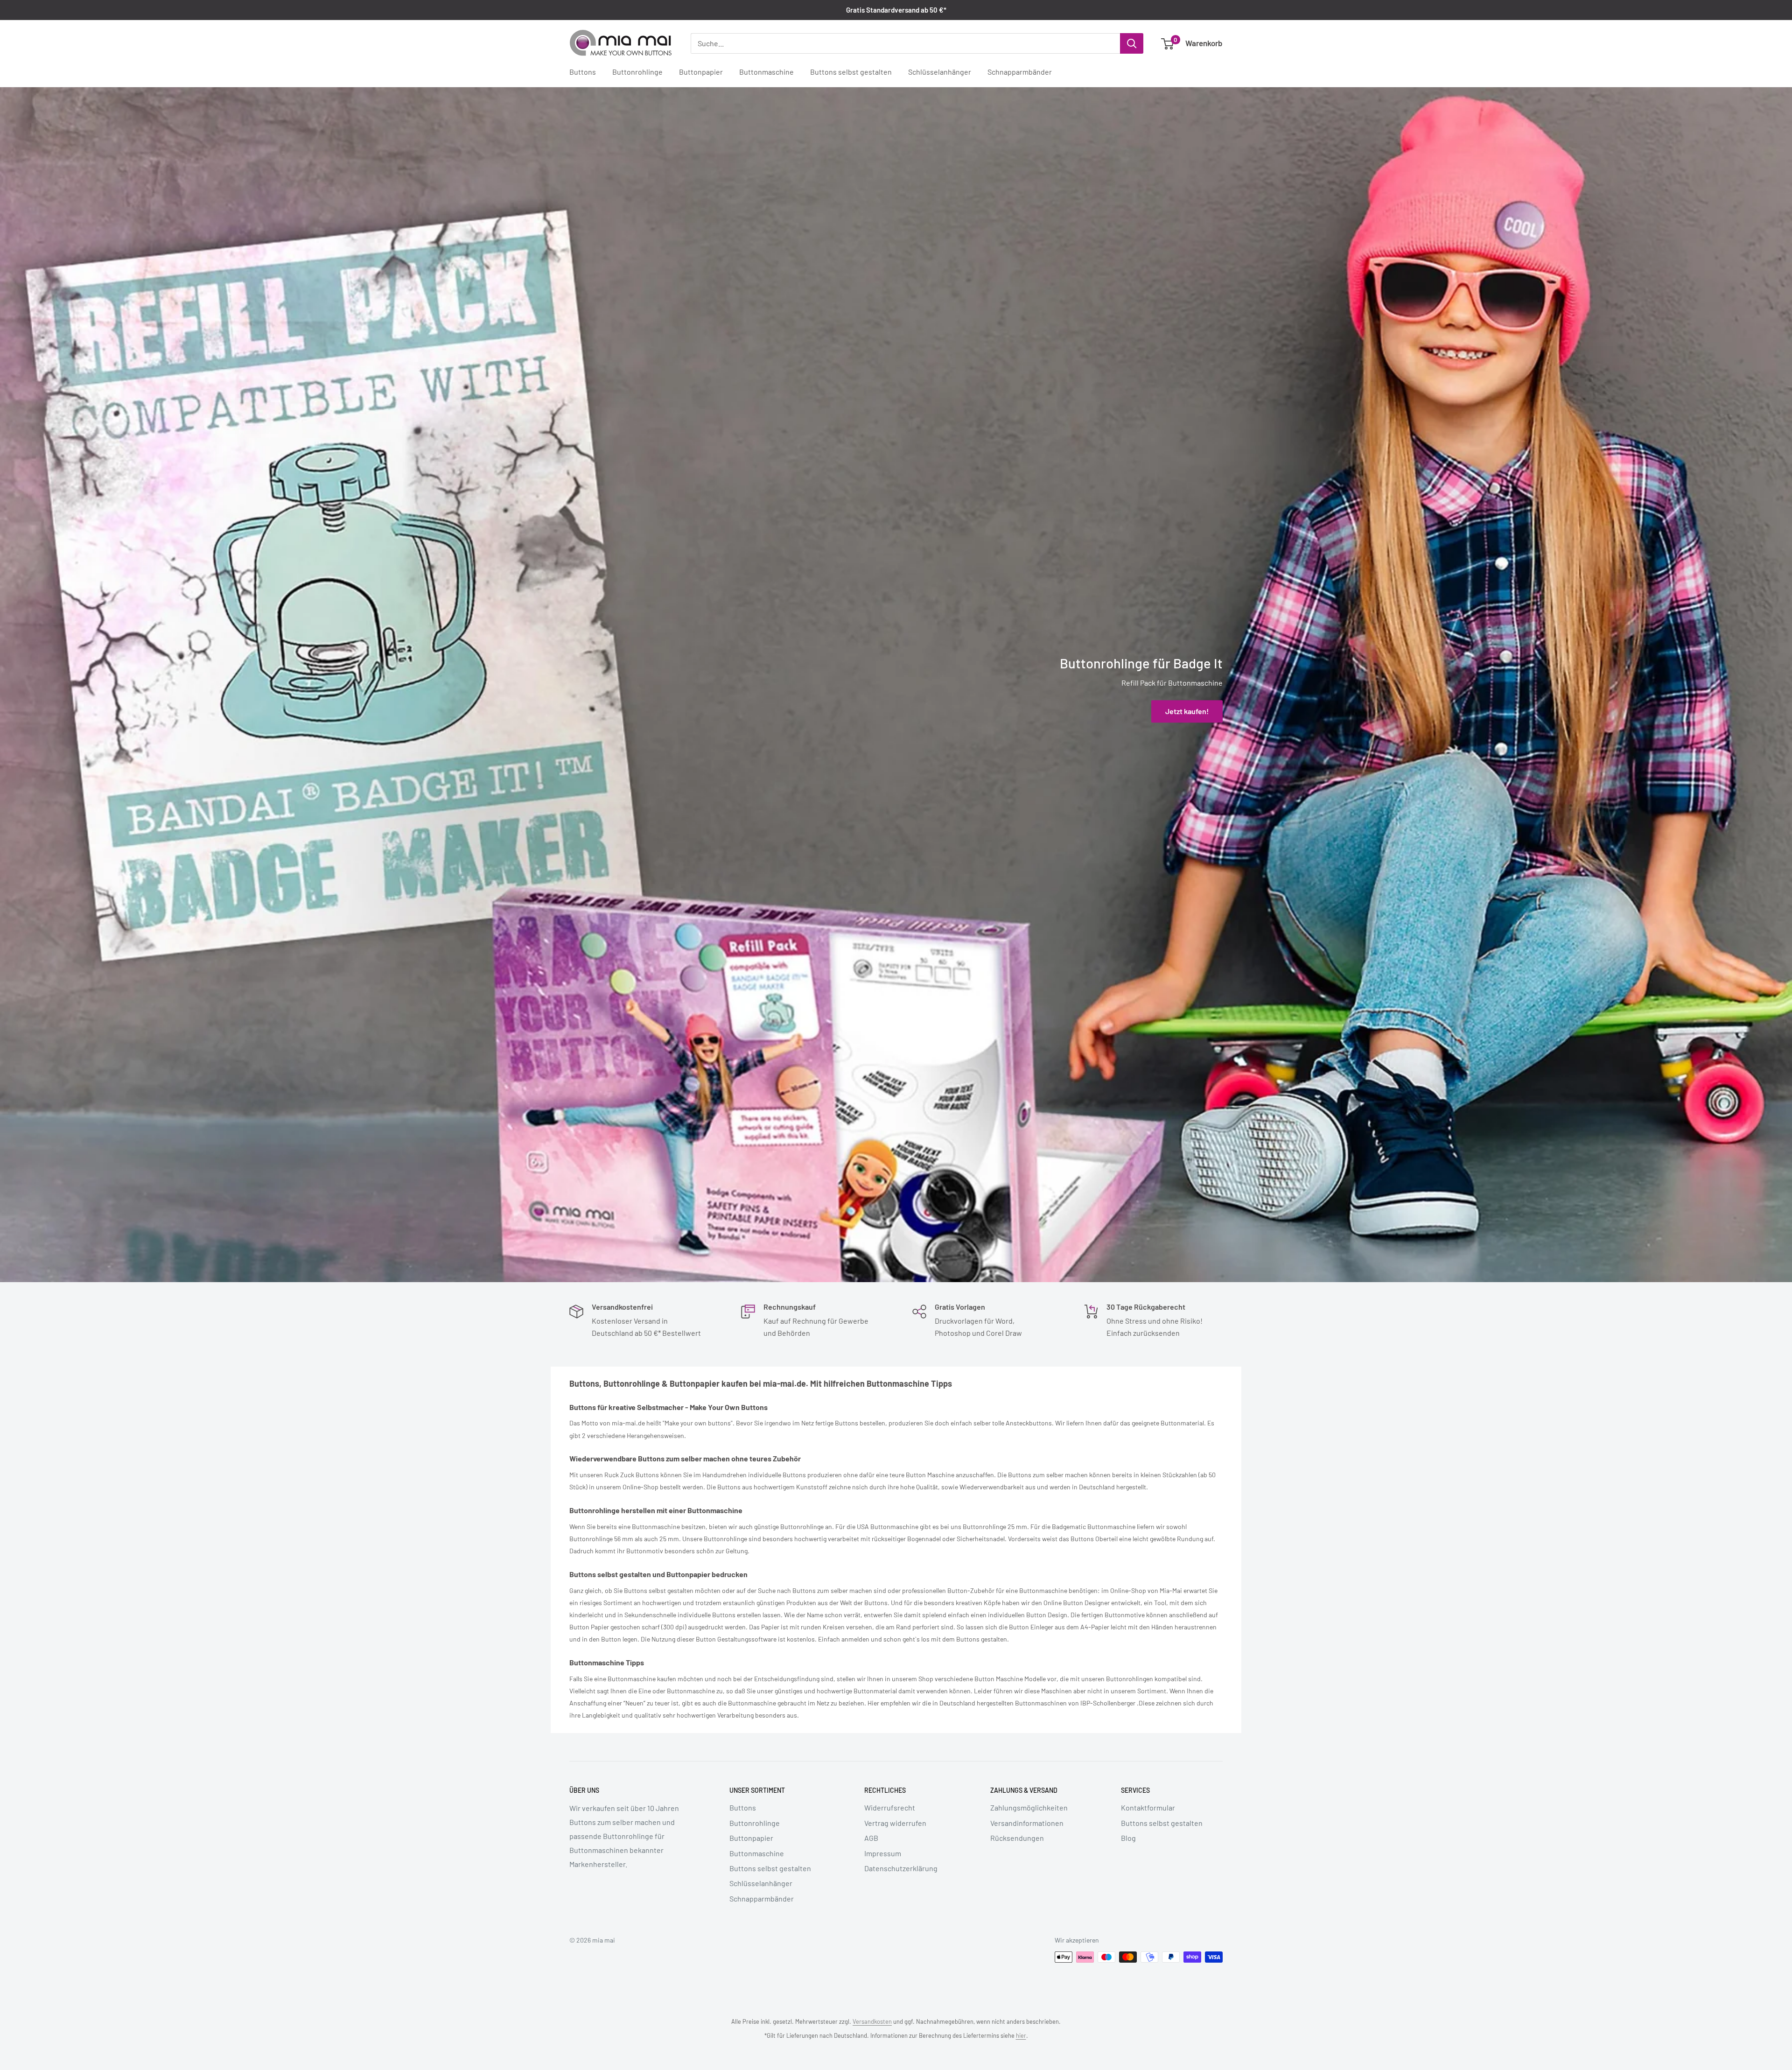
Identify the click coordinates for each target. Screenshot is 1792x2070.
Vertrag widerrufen (895, 1823)
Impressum (883, 1853)
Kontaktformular (1148, 1807)
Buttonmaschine (766, 72)
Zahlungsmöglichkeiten (1029, 1807)
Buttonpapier (701, 72)
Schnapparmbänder (1020, 72)
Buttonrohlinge (637, 72)
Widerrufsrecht (890, 1807)
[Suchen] (1132, 43)
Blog (1128, 1838)
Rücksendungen (1017, 1838)
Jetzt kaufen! (1187, 712)
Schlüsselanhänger (940, 72)
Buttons (583, 72)
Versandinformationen (1027, 1823)
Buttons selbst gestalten (851, 72)
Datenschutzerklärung (901, 1868)
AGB (871, 1838)
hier (1021, 2035)
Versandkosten (872, 2021)
